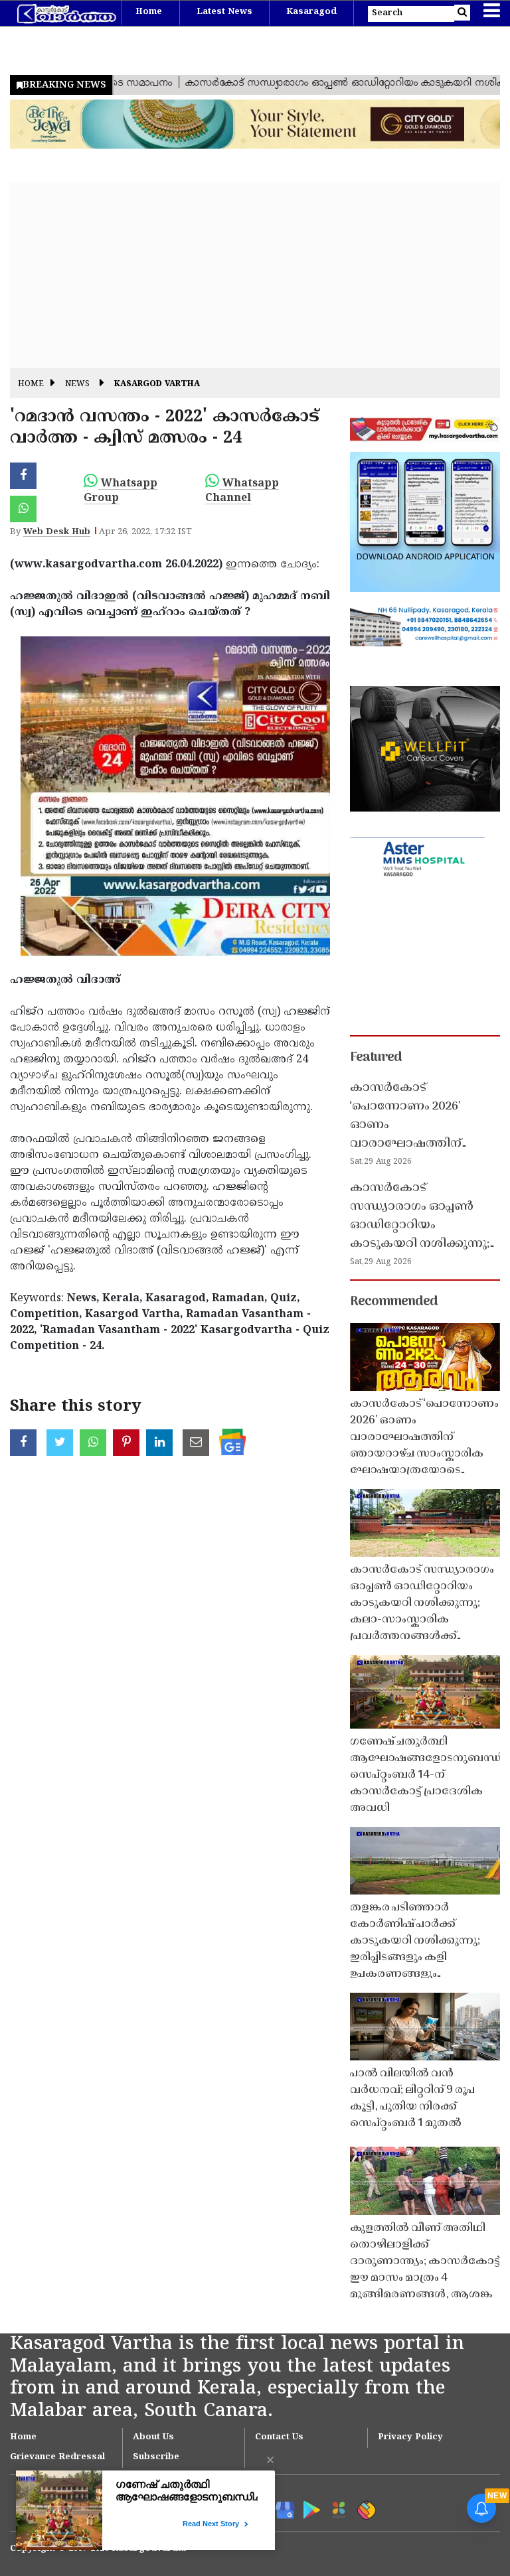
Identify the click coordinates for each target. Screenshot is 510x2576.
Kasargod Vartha (157, 385)
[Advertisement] (255, 275)
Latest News (224, 12)
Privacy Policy (410, 2437)
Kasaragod (311, 12)
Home (149, 12)
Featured (376, 1058)
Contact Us (279, 2437)
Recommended (394, 1302)
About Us (153, 2437)
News (77, 385)
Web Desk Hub (57, 532)
